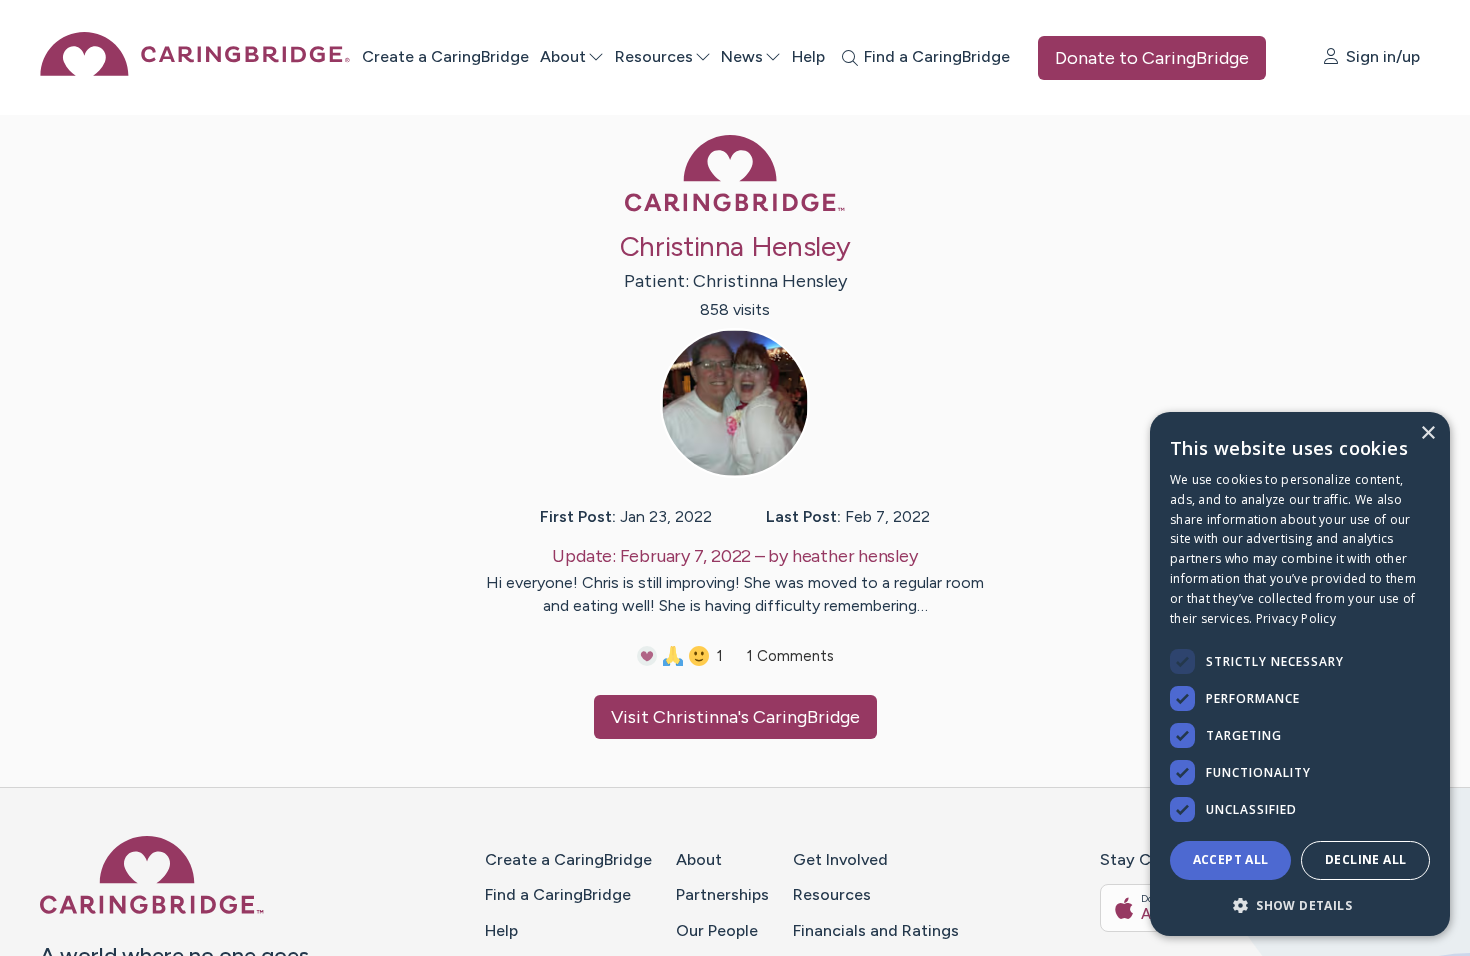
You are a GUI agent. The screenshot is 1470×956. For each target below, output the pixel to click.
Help (808, 56)
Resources (654, 56)
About (563, 56)
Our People (717, 930)
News (742, 56)
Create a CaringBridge (445, 56)
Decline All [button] (1365, 859)
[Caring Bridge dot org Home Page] (195, 70)
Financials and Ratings (876, 930)
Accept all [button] (1231, 859)
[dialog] (1300, 674)
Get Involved (840, 859)
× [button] (1427, 433)
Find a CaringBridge (558, 894)
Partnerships (722, 894)
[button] (1300, 904)
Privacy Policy (1296, 618)
